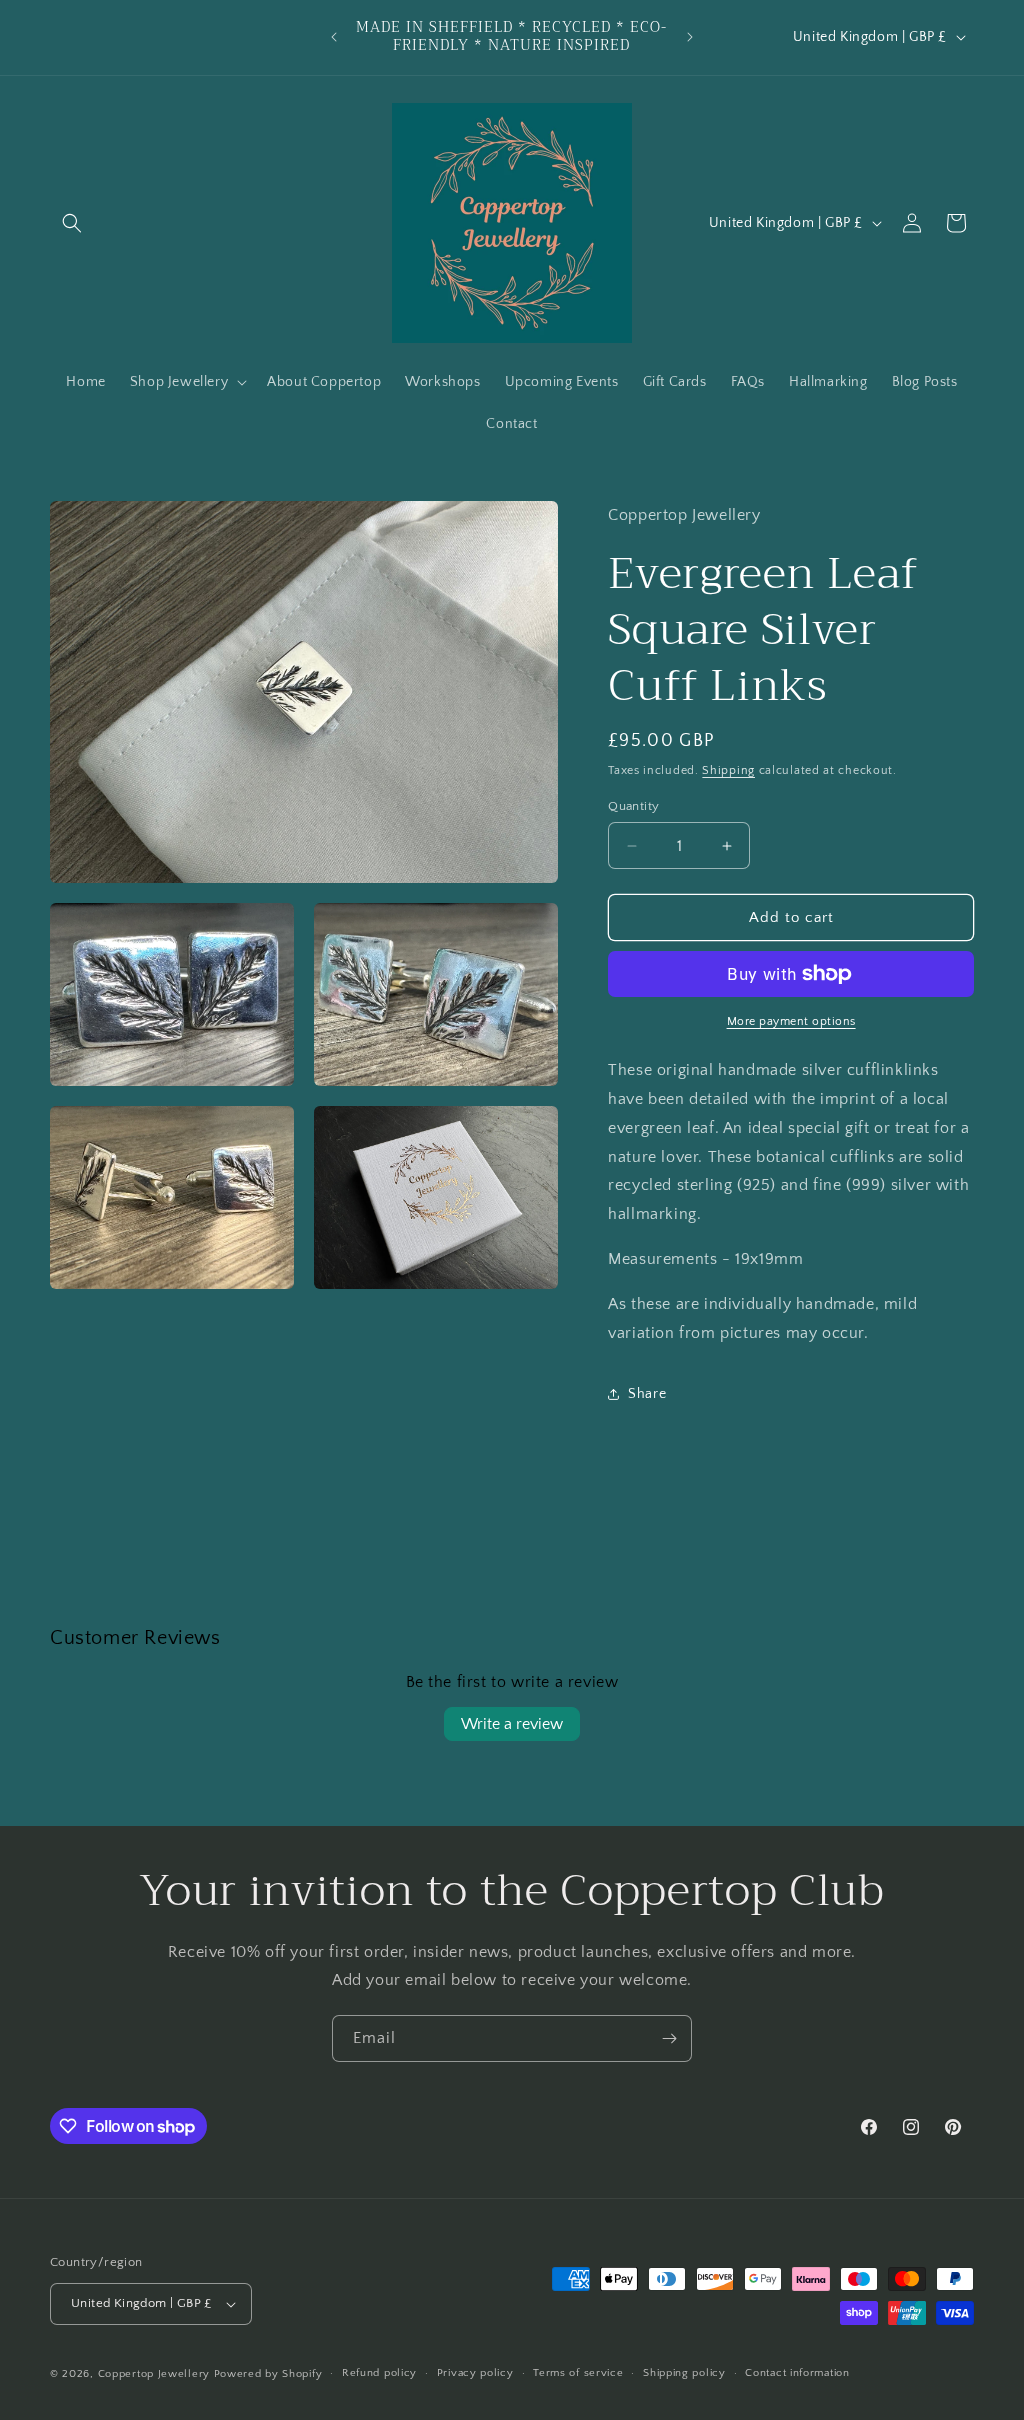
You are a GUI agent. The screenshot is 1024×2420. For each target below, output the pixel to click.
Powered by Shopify (268, 2374)
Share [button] (647, 1394)
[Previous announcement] (334, 37)
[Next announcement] (690, 37)
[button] (72, 223)
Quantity (633, 806)
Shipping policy (684, 2373)
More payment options (791, 1021)
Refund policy (379, 2373)
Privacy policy (475, 2373)
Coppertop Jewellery (156, 2374)
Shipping (728, 770)
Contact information (797, 2373)
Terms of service (578, 2373)
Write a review (512, 1724)
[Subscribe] (669, 2038)
